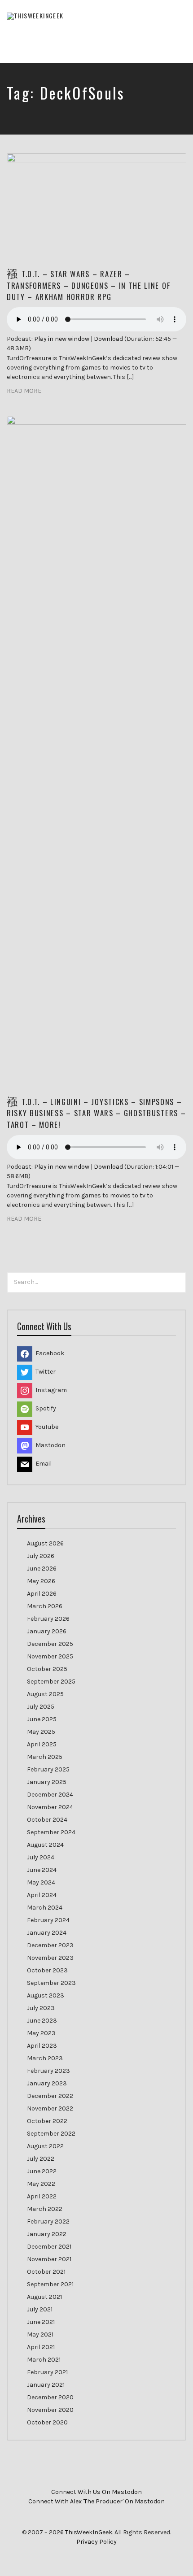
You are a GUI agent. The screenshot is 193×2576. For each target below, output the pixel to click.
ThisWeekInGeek (89, 2532)
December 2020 (50, 2397)
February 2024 (48, 1920)
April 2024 (42, 1895)
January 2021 (46, 2385)
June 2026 (42, 1569)
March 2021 (44, 2360)
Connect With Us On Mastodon (96, 2492)
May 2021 (40, 2334)
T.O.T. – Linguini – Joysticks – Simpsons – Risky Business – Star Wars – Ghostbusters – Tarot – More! (96, 1113)
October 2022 (47, 2121)
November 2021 (49, 2259)
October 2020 (47, 2422)
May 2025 (41, 1732)
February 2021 (47, 2372)
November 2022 (50, 2108)
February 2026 (48, 1619)
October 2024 (47, 1820)
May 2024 (41, 1882)
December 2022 (50, 2096)
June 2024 (42, 1870)
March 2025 (45, 1757)
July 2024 (41, 1857)
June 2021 (41, 2322)
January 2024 (47, 1933)
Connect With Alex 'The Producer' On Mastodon (96, 2501)
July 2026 (41, 1556)
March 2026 (45, 1606)
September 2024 (51, 1832)
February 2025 (48, 1769)
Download (108, 339)
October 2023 (47, 1970)
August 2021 (44, 2297)
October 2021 (46, 2272)
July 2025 (41, 1707)
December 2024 (50, 1795)
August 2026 (45, 1543)
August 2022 (45, 2146)
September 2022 (51, 2134)
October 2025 (47, 1669)
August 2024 (45, 1845)
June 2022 (42, 2171)
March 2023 (45, 2058)
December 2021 (49, 2247)
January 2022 (47, 2234)
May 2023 (41, 2033)
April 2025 (42, 1744)
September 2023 (51, 1983)
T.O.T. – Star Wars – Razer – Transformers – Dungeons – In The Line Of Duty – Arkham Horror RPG (88, 285)
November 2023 (50, 1958)
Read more (24, 391)
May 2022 (41, 2184)
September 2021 (50, 2284)
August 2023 (46, 1995)
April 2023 (42, 2046)
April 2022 (42, 2196)
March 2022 (45, 2209)
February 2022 (48, 2221)
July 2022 (41, 2159)
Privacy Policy (96, 2542)
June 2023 (42, 2021)
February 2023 (48, 2071)
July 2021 (40, 2309)
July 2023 (41, 2008)
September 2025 (51, 1682)
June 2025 (42, 1719)
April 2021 (41, 2347)
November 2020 (50, 2410)
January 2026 (47, 1631)
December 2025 (50, 1644)
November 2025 (50, 1656)
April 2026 (42, 1594)
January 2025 (47, 1782)
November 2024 (50, 1807)
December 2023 (50, 1945)
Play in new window (62, 339)
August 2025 (45, 1694)
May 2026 (41, 1581)
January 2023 (47, 2083)
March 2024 (45, 1908)
